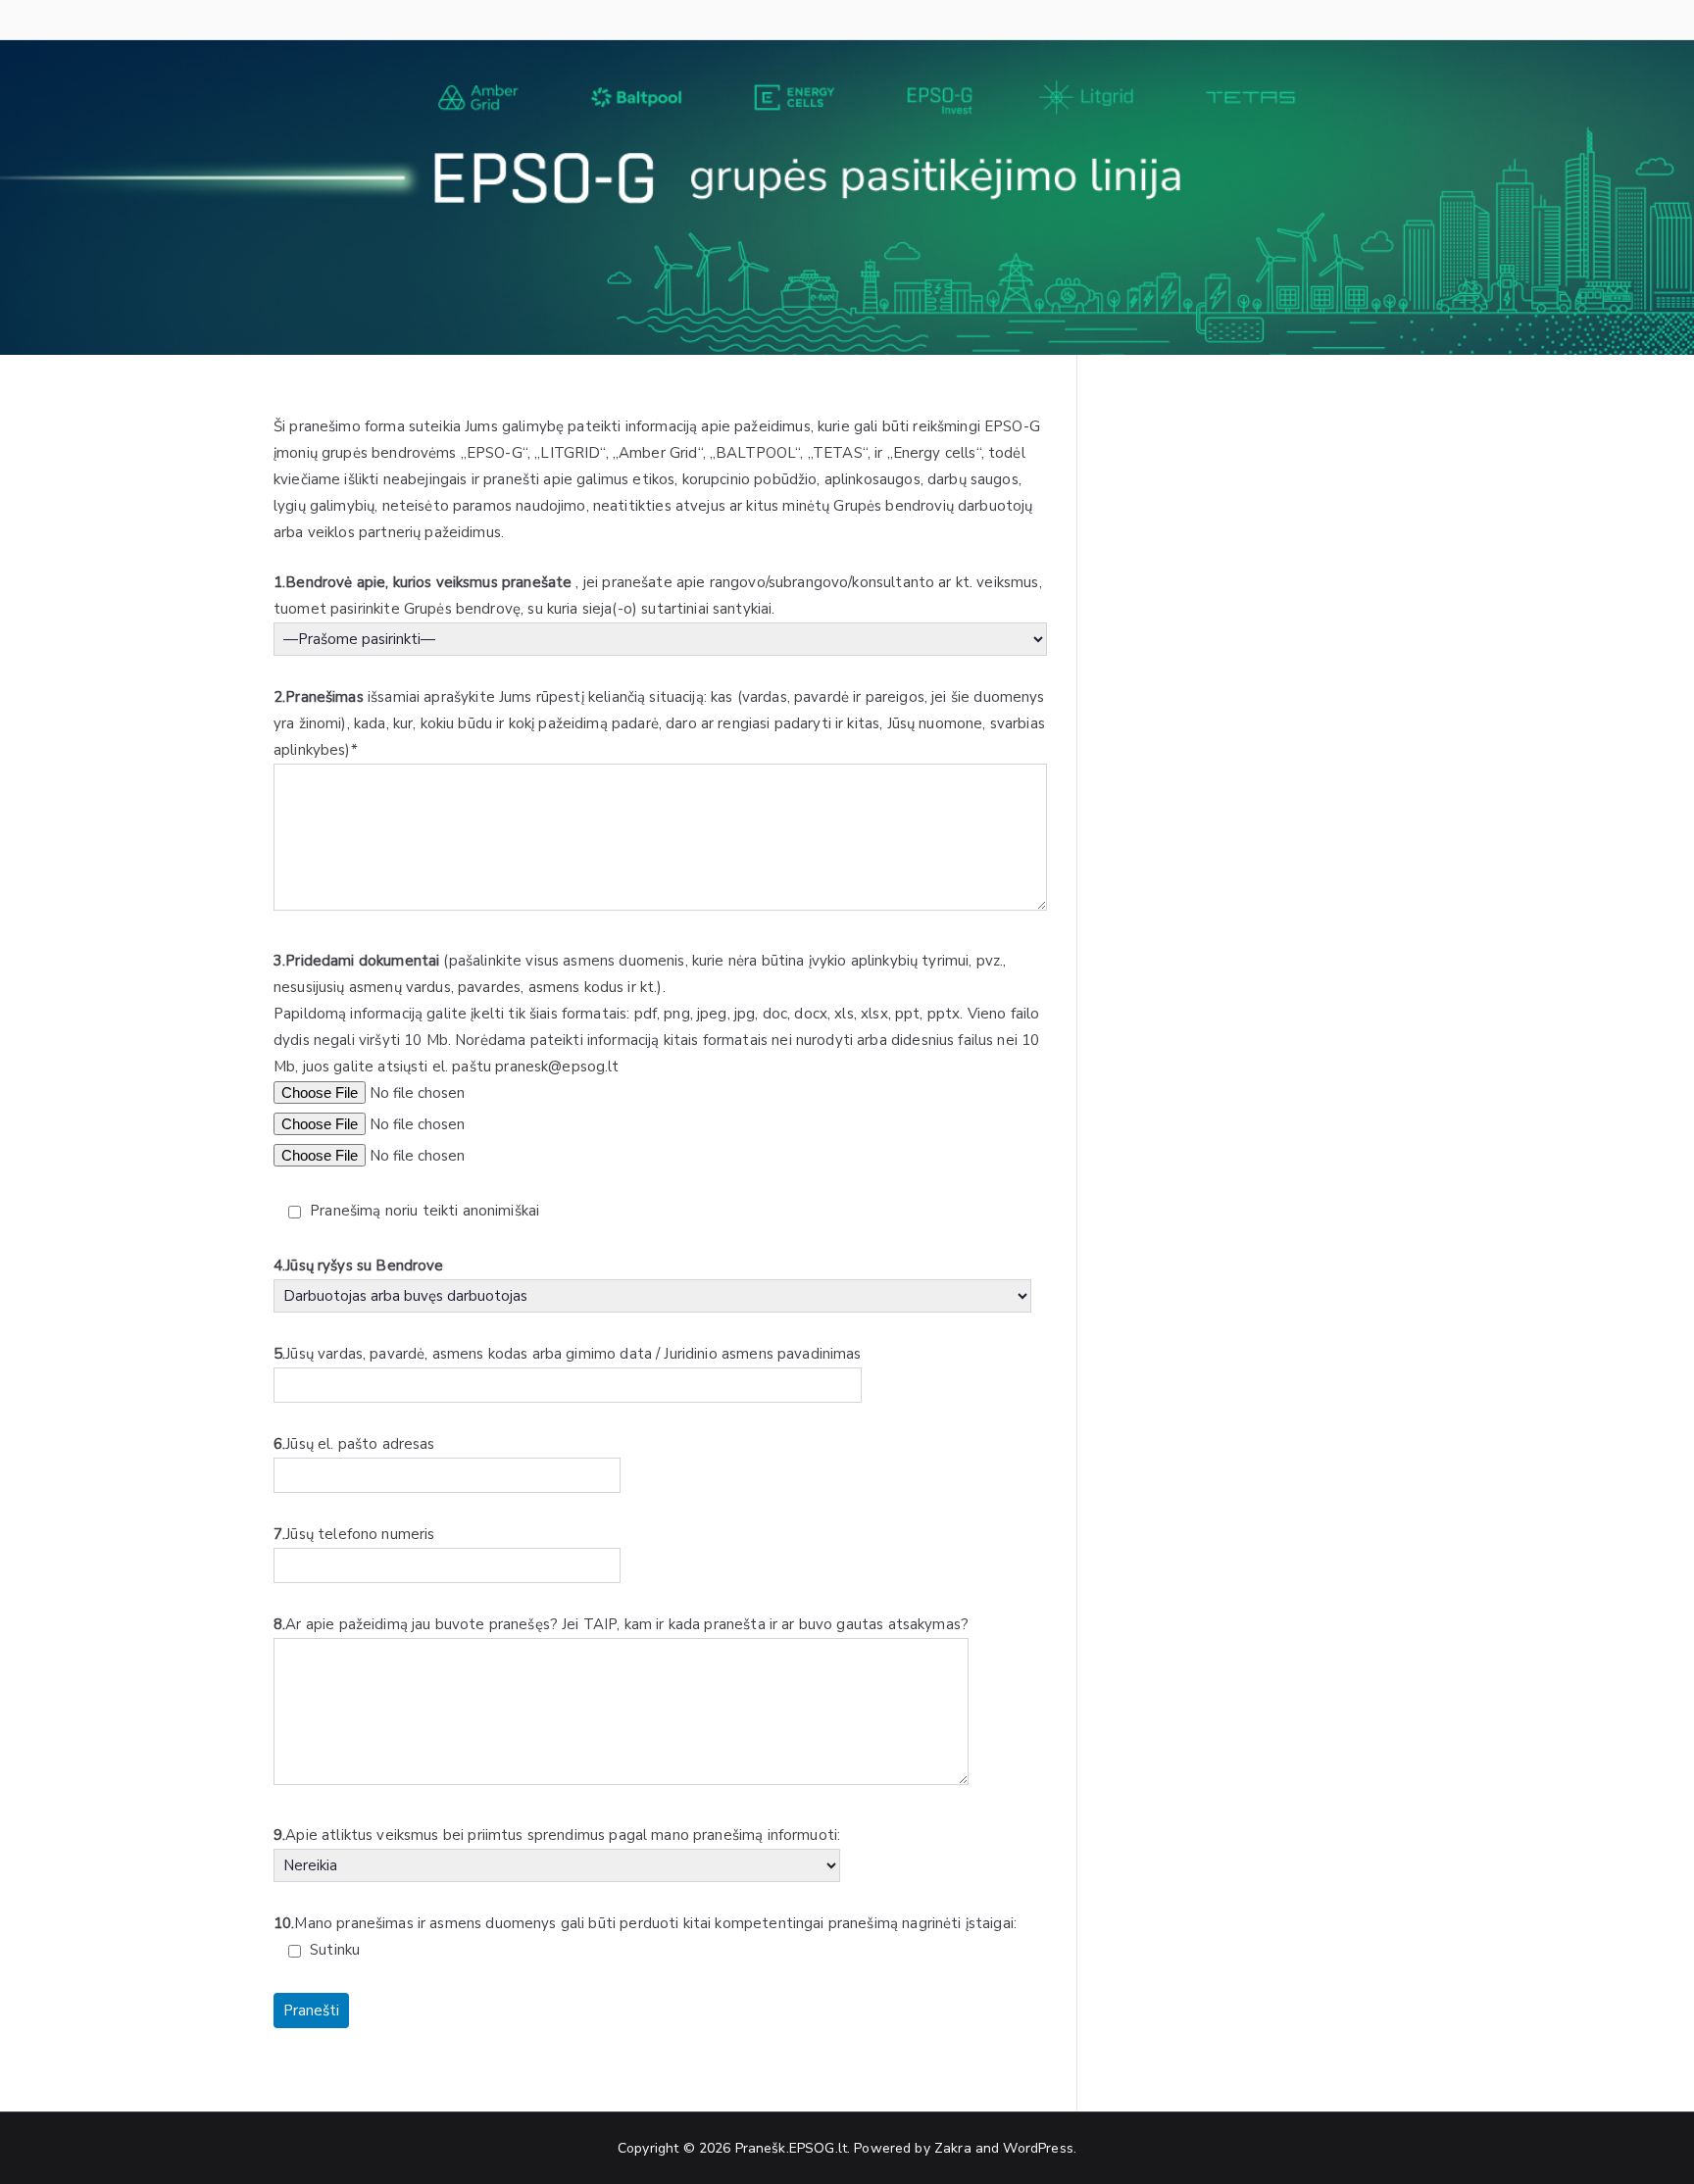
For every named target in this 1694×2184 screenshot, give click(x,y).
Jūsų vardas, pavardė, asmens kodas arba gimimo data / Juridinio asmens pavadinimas (568, 1354)
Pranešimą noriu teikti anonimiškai (423, 1211)
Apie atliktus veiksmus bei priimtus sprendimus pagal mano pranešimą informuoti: (557, 1835)
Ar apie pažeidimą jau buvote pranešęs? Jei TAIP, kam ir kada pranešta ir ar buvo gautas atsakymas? (621, 1624)
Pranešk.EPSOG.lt (791, 2148)
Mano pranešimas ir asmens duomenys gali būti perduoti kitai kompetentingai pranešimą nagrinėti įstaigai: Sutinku (645, 1936)
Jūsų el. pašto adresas (354, 1444)
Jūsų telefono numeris (354, 1534)
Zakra (953, 2148)
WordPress (1038, 2148)
